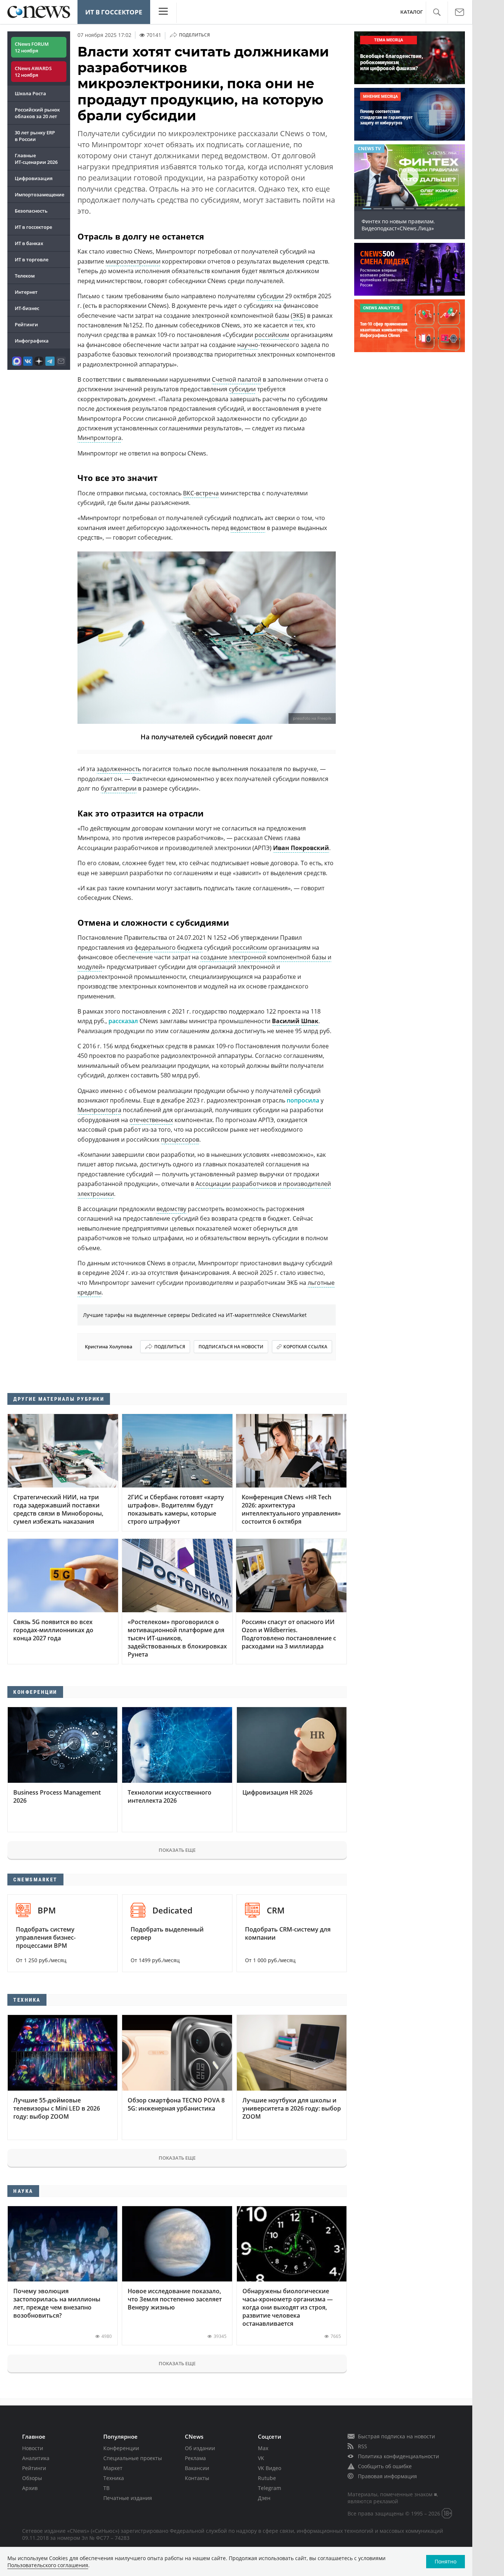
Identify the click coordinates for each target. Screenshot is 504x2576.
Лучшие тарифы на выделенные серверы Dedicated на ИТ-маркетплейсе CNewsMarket (195, 1315)
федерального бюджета (168, 947)
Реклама (195, 2458)
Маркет (113, 2468)
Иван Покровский (301, 848)
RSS (363, 2446)
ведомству (171, 1209)
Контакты (197, 2478)
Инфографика (32, 341)
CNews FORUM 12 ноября (32, 47)
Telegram (270, 2488)
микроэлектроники (133, 261)
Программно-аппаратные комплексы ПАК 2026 (409, 225)
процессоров (180, 1139)
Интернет (26, 292)
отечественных (151, 1120)
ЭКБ (298, 316)
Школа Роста (30, 93)
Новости (33, 2448)
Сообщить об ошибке (385, 2466)
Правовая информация (387, 2476)
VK (261, 2458)
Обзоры (32, 2478)
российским (272, 335)
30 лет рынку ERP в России (35, 136)
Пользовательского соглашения (48, 2565)
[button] (437, 12)
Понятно (446, 2561)
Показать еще (177, 1850)
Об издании (200, 2448)
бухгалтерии (119, 788)
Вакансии (197, 2468)
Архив (30, 2488)
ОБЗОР (366, 149)
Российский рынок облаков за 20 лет (37, 113)
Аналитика (36, 2458)
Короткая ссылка (305, 1347)
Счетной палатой (237, 379)
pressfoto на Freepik (312, 718)
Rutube (267, 2478)
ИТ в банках (29, 243)
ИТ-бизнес (27, 308)
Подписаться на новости (231, 1347)
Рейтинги (26, 324)
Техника (114, 2478)
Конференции (121, 2448)
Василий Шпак (295, 1021)
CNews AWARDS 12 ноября (33, 72)
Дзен (264, 2498)
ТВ (106, 2488)
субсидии (270, 296)
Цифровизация (34, 178)
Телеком (25, 276)
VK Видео (270, 2468)
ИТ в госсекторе (114, 12)
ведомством (248, 528)
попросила (303, 1100)
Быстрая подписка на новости (396, 2436)
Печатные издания (128, 2498)
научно (248, 345)
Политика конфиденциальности (398, 2456)
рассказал (123, 1021)
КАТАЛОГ (412, 12)
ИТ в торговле (32, 259)
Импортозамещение (39, 195)
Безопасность (31, 211)
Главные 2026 (36, 159)
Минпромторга (99, 438)
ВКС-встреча (201, 493)
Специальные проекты (133, 2458)
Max (263, 2448)
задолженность (119, 769)
